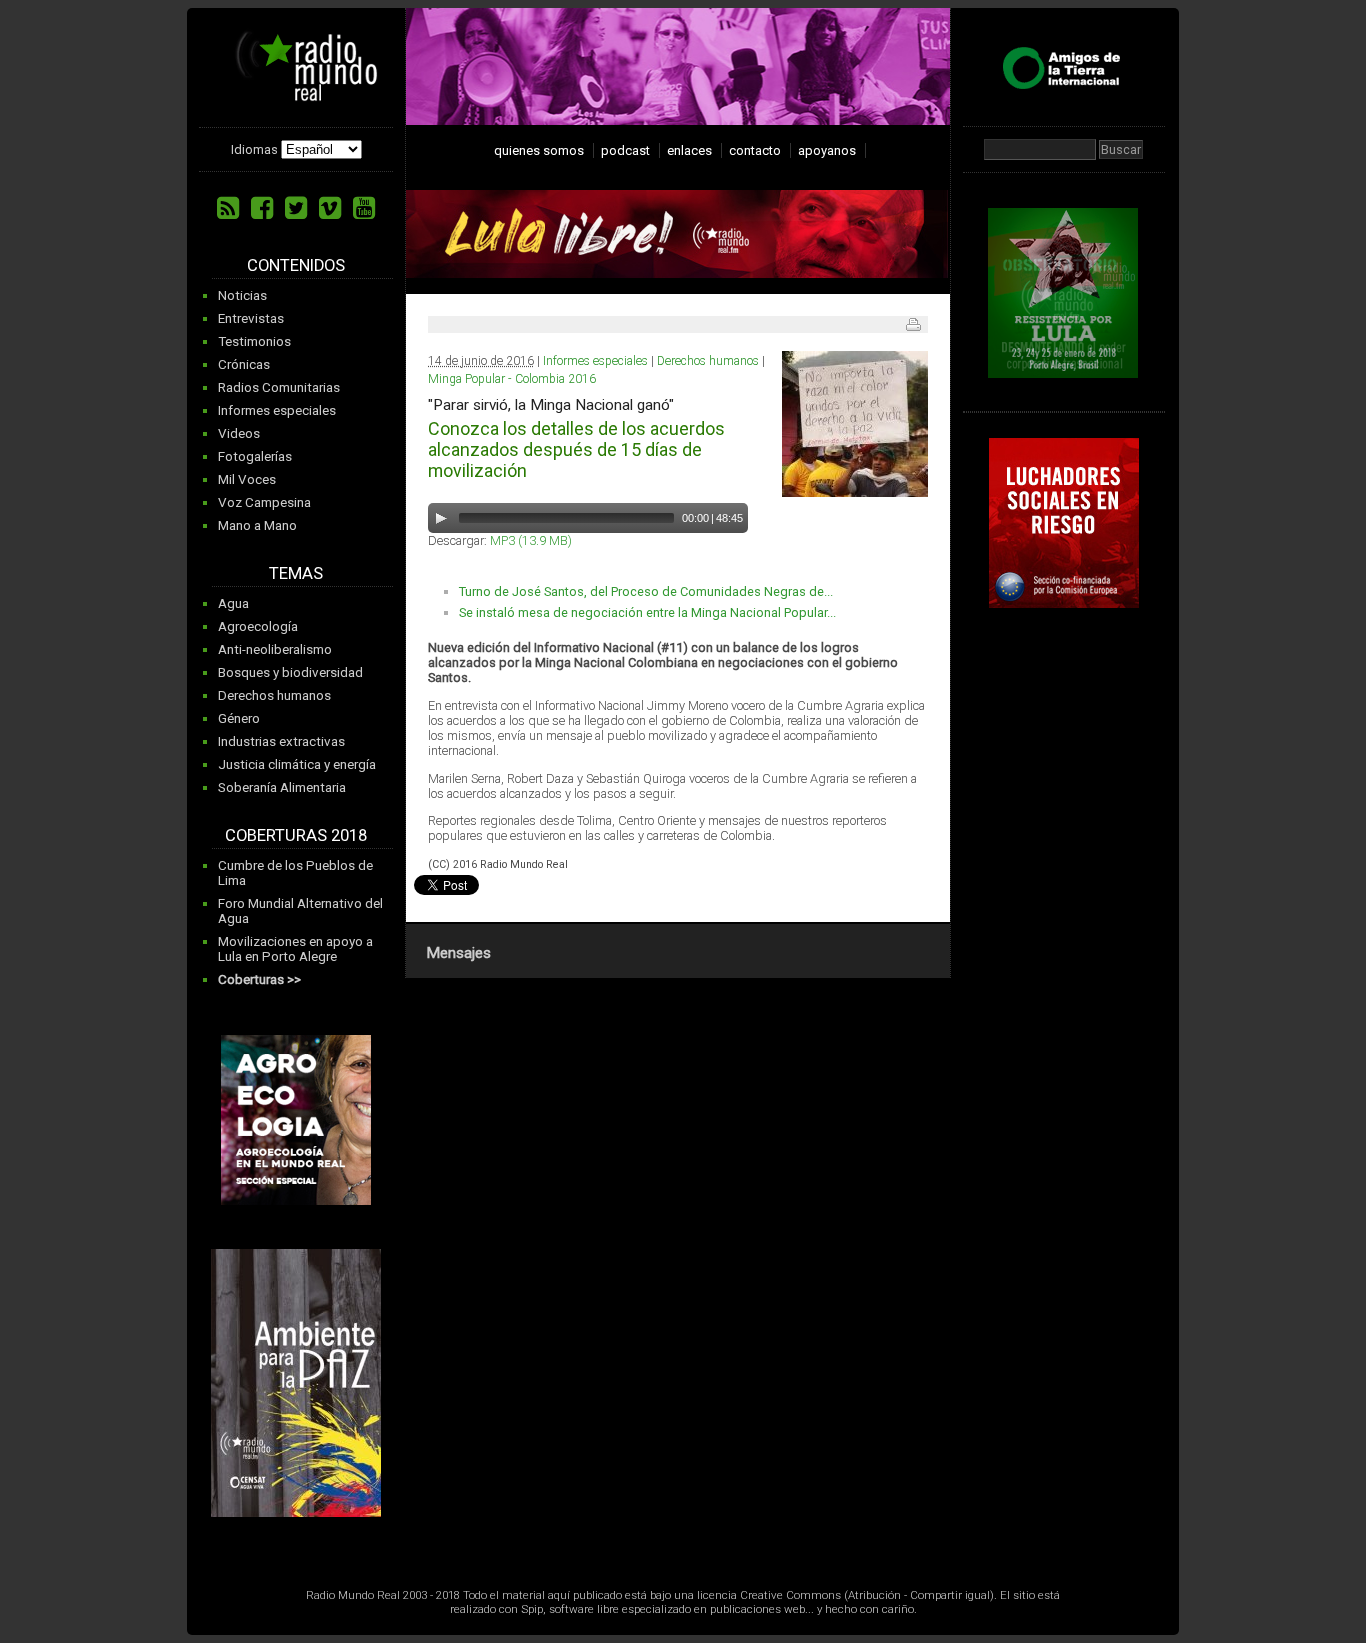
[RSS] (228, 208)
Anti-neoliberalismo (275, 649)
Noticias (242, 295)
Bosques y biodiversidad (290, 672)
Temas (296, 573)
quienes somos (539, 150)
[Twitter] (296, 208)
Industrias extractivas (281, 741)
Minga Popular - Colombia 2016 (512, 379)
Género (239, 718)
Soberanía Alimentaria (282, 787)
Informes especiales (277, 410)
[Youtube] (364, 208)
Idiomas (254, 149)
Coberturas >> (259, 979)
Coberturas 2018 (296, 835)
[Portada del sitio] (299, 94)
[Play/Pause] (441, 518)
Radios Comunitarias (279, 387)
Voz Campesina (264, 502)
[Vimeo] (330, 208)
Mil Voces (247, 479)
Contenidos (296, 265)
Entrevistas (251, 318)
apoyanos (827, 150)
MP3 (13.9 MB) (531, 540)
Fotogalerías (255, 456)
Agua (233, 603)
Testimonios (254, 341)
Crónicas (244, 364)
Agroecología (258, 626)
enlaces (689, 150)
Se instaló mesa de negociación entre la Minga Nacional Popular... (647, 612)
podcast (625, 150)
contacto (755, 150)
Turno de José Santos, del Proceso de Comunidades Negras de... (646, 591)
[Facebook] (262, 208)
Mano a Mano (257, 525)
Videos (239, 433)
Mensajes (458, 953)
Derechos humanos (274, 695)
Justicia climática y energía (297, 764)
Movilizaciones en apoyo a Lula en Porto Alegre (295, 949)
